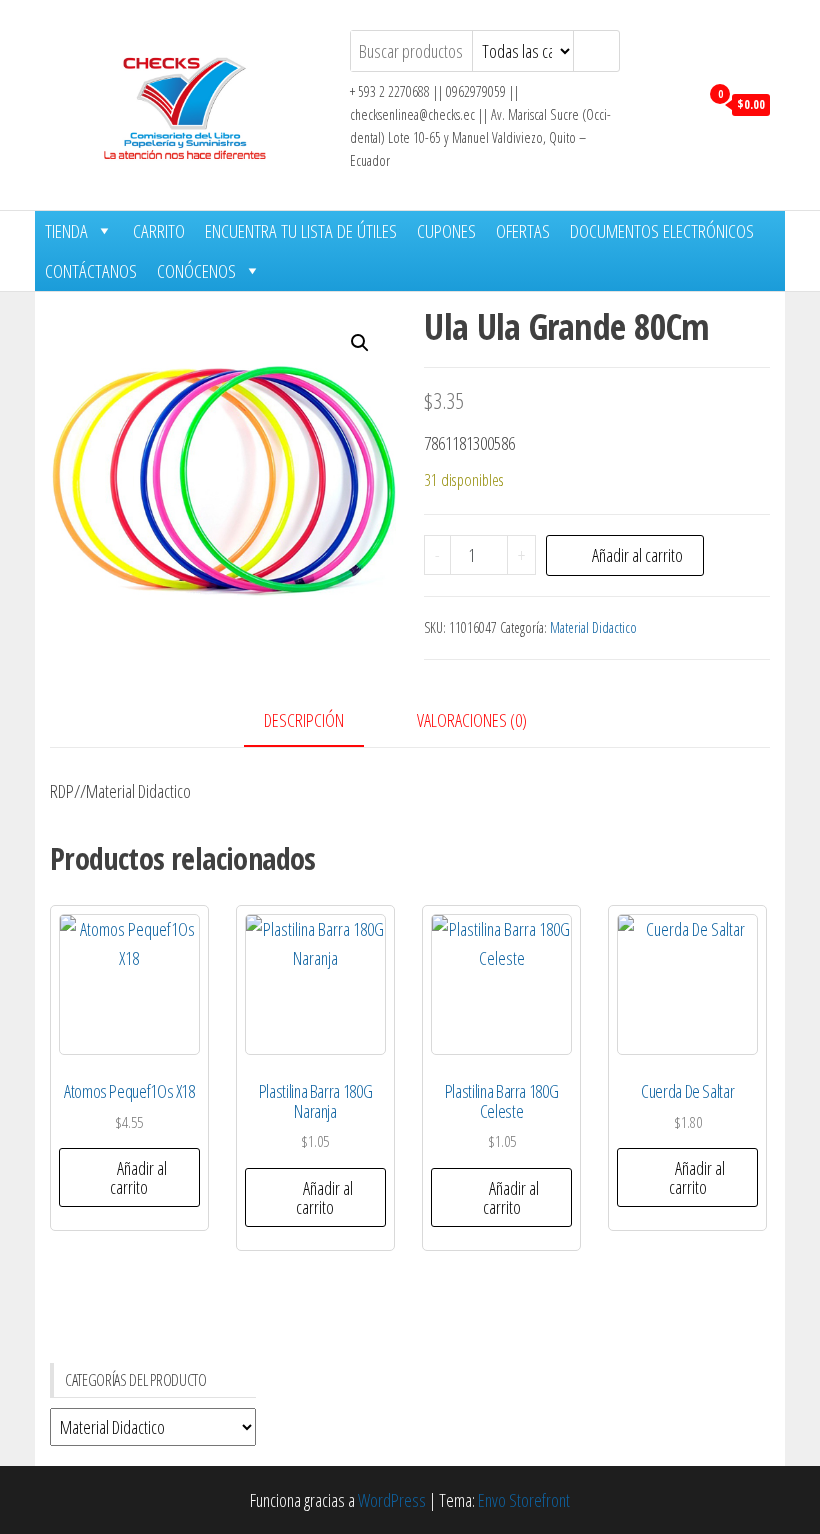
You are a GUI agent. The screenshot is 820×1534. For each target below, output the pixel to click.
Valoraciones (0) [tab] (472, 720)
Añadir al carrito (637, 555)
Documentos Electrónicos (662, 231)
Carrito (159, 231)
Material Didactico (593, 627)
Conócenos (196, 271)
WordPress (392, 1500)
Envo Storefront (524, 1500)
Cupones (446, 231)
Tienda (66, 231)
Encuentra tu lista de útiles (301, 231)
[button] (360, 343)
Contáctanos (91, 271)
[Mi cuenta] (678, 103)
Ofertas (523, 231)
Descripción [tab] (304, 720)
